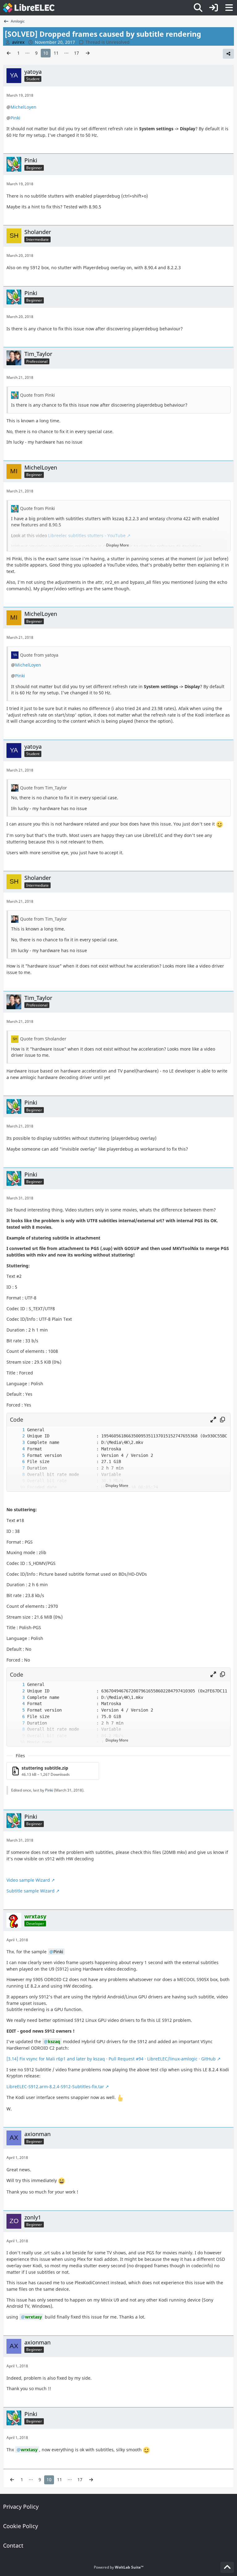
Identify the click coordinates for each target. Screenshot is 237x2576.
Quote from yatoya (39, 655)
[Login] (214, 8)
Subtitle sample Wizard (31, 1891)
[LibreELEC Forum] (29, 8)
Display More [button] (118, 545)
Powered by (119, 2567)
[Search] (198, 8)
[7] (17, 1468)
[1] (17, 1430)
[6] (17, 1462)
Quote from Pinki (37, 395)
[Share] (228, 54)
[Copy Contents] (222, 1420)
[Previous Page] (9, 53)
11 (56, 53)
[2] (17, 1436)
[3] (17, 1443)
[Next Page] (88, 53)
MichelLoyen (23, 107)
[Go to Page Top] (227, 2567)
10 (46, 53)
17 (77, 53)
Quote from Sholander (43, 1039)
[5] (17, 1455)
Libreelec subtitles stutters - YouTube (87, 535)
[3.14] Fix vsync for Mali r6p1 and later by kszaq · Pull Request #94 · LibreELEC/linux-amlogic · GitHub (111, 2059)
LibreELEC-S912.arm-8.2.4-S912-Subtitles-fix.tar (55, 2087)
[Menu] (229, 8)
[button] (213, 1420)
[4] (17, 1449)
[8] (17, 1475)
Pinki (15, 118)
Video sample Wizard (28, 1880)
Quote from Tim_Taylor (44, 788)
